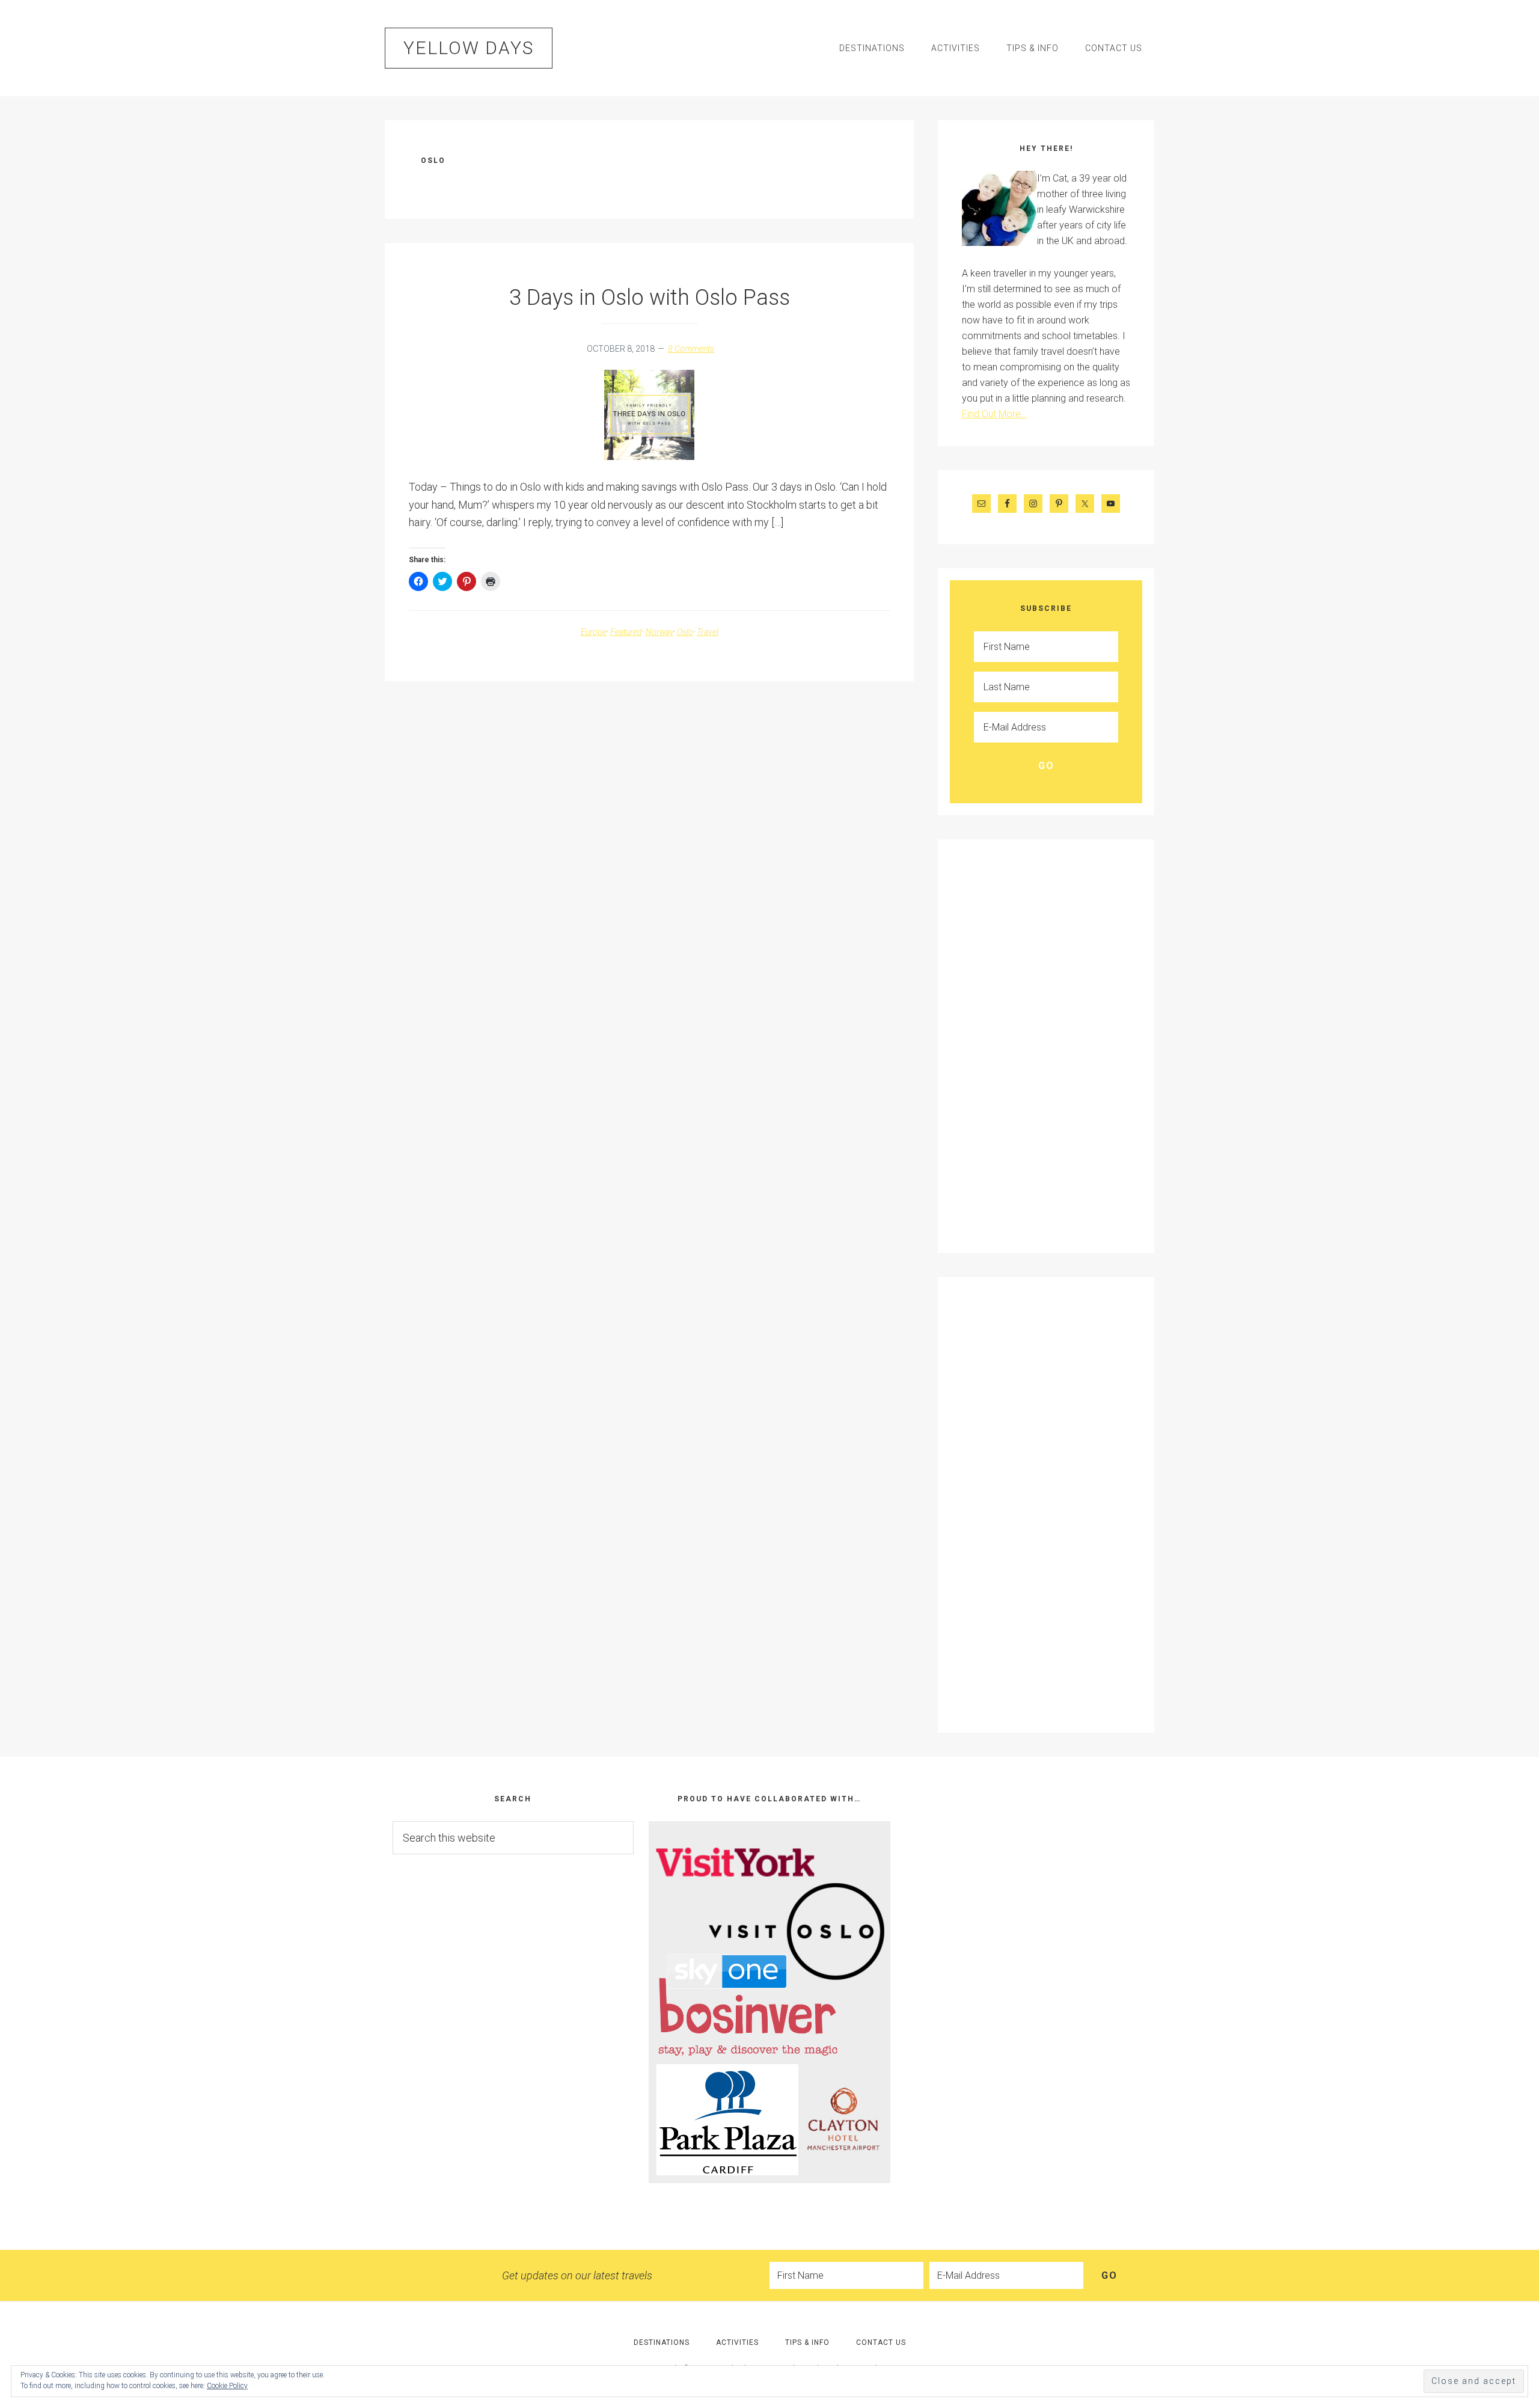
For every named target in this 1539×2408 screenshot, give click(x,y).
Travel (708, 632)
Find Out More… (994, 414)
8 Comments (691, 349)
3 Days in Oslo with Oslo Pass (650, 298)
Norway (659, 632)
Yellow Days (469, 48)
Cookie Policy (227, 2386)
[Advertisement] (1010, 1044)
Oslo (685, 632)
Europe (594, 632)
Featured (626, 632)
